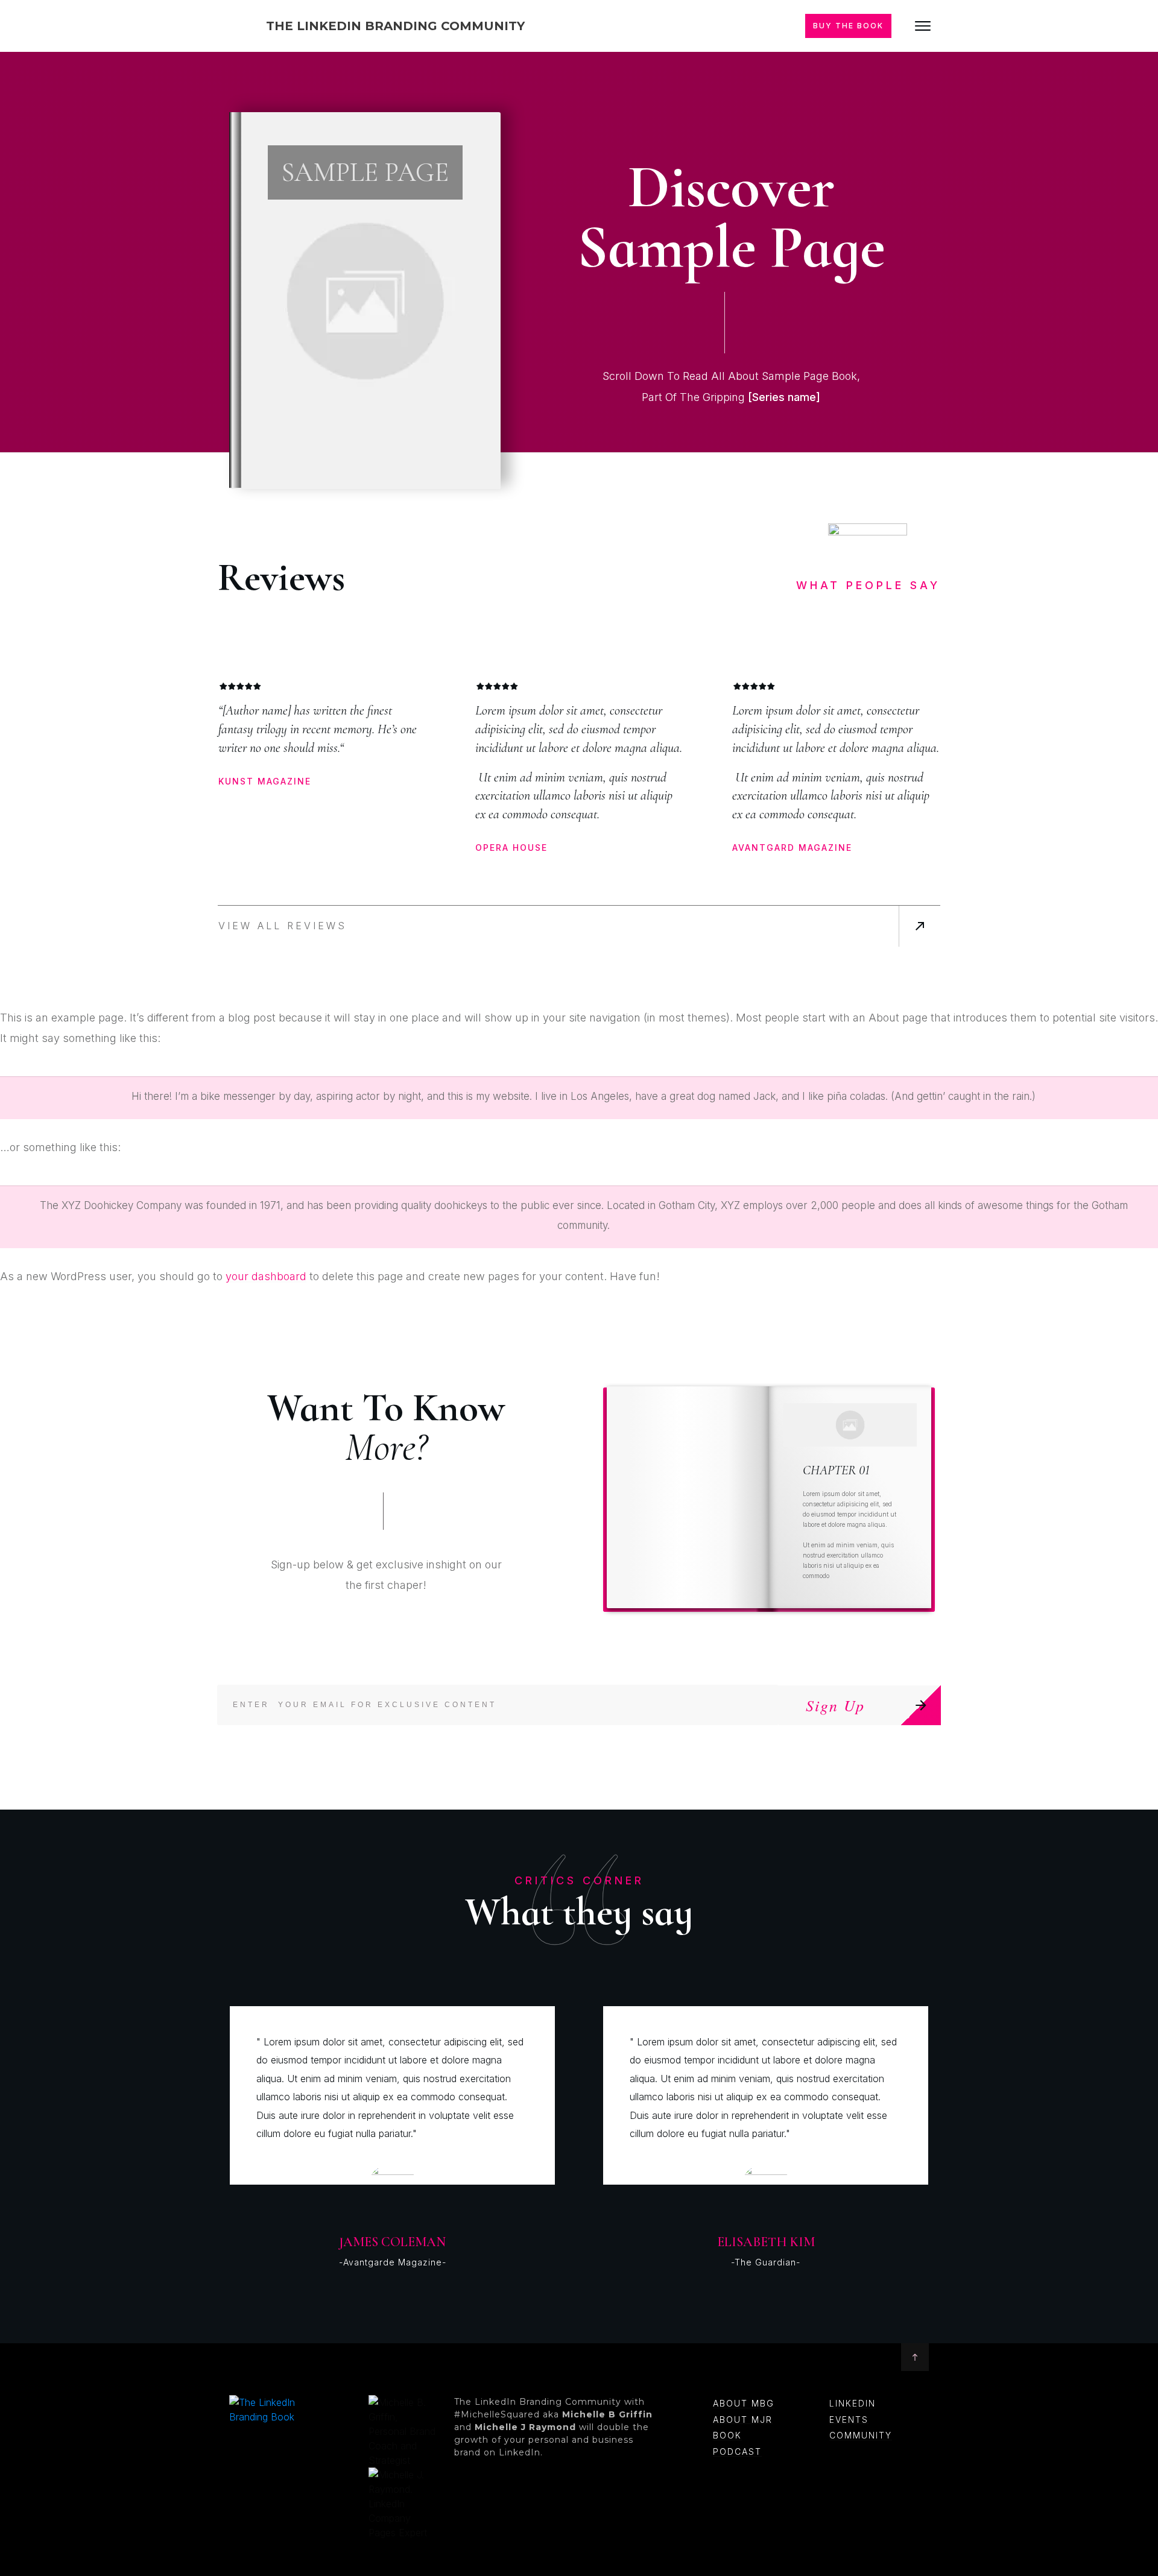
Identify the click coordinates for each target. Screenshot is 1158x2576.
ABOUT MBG (744, 2403)
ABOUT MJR (743, 2420)
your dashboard (266, 1276)
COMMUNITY (861, 2435)
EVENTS (849, 2420)
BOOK (727, 2435)
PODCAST (737, 2451)
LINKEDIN (853, 2403)
